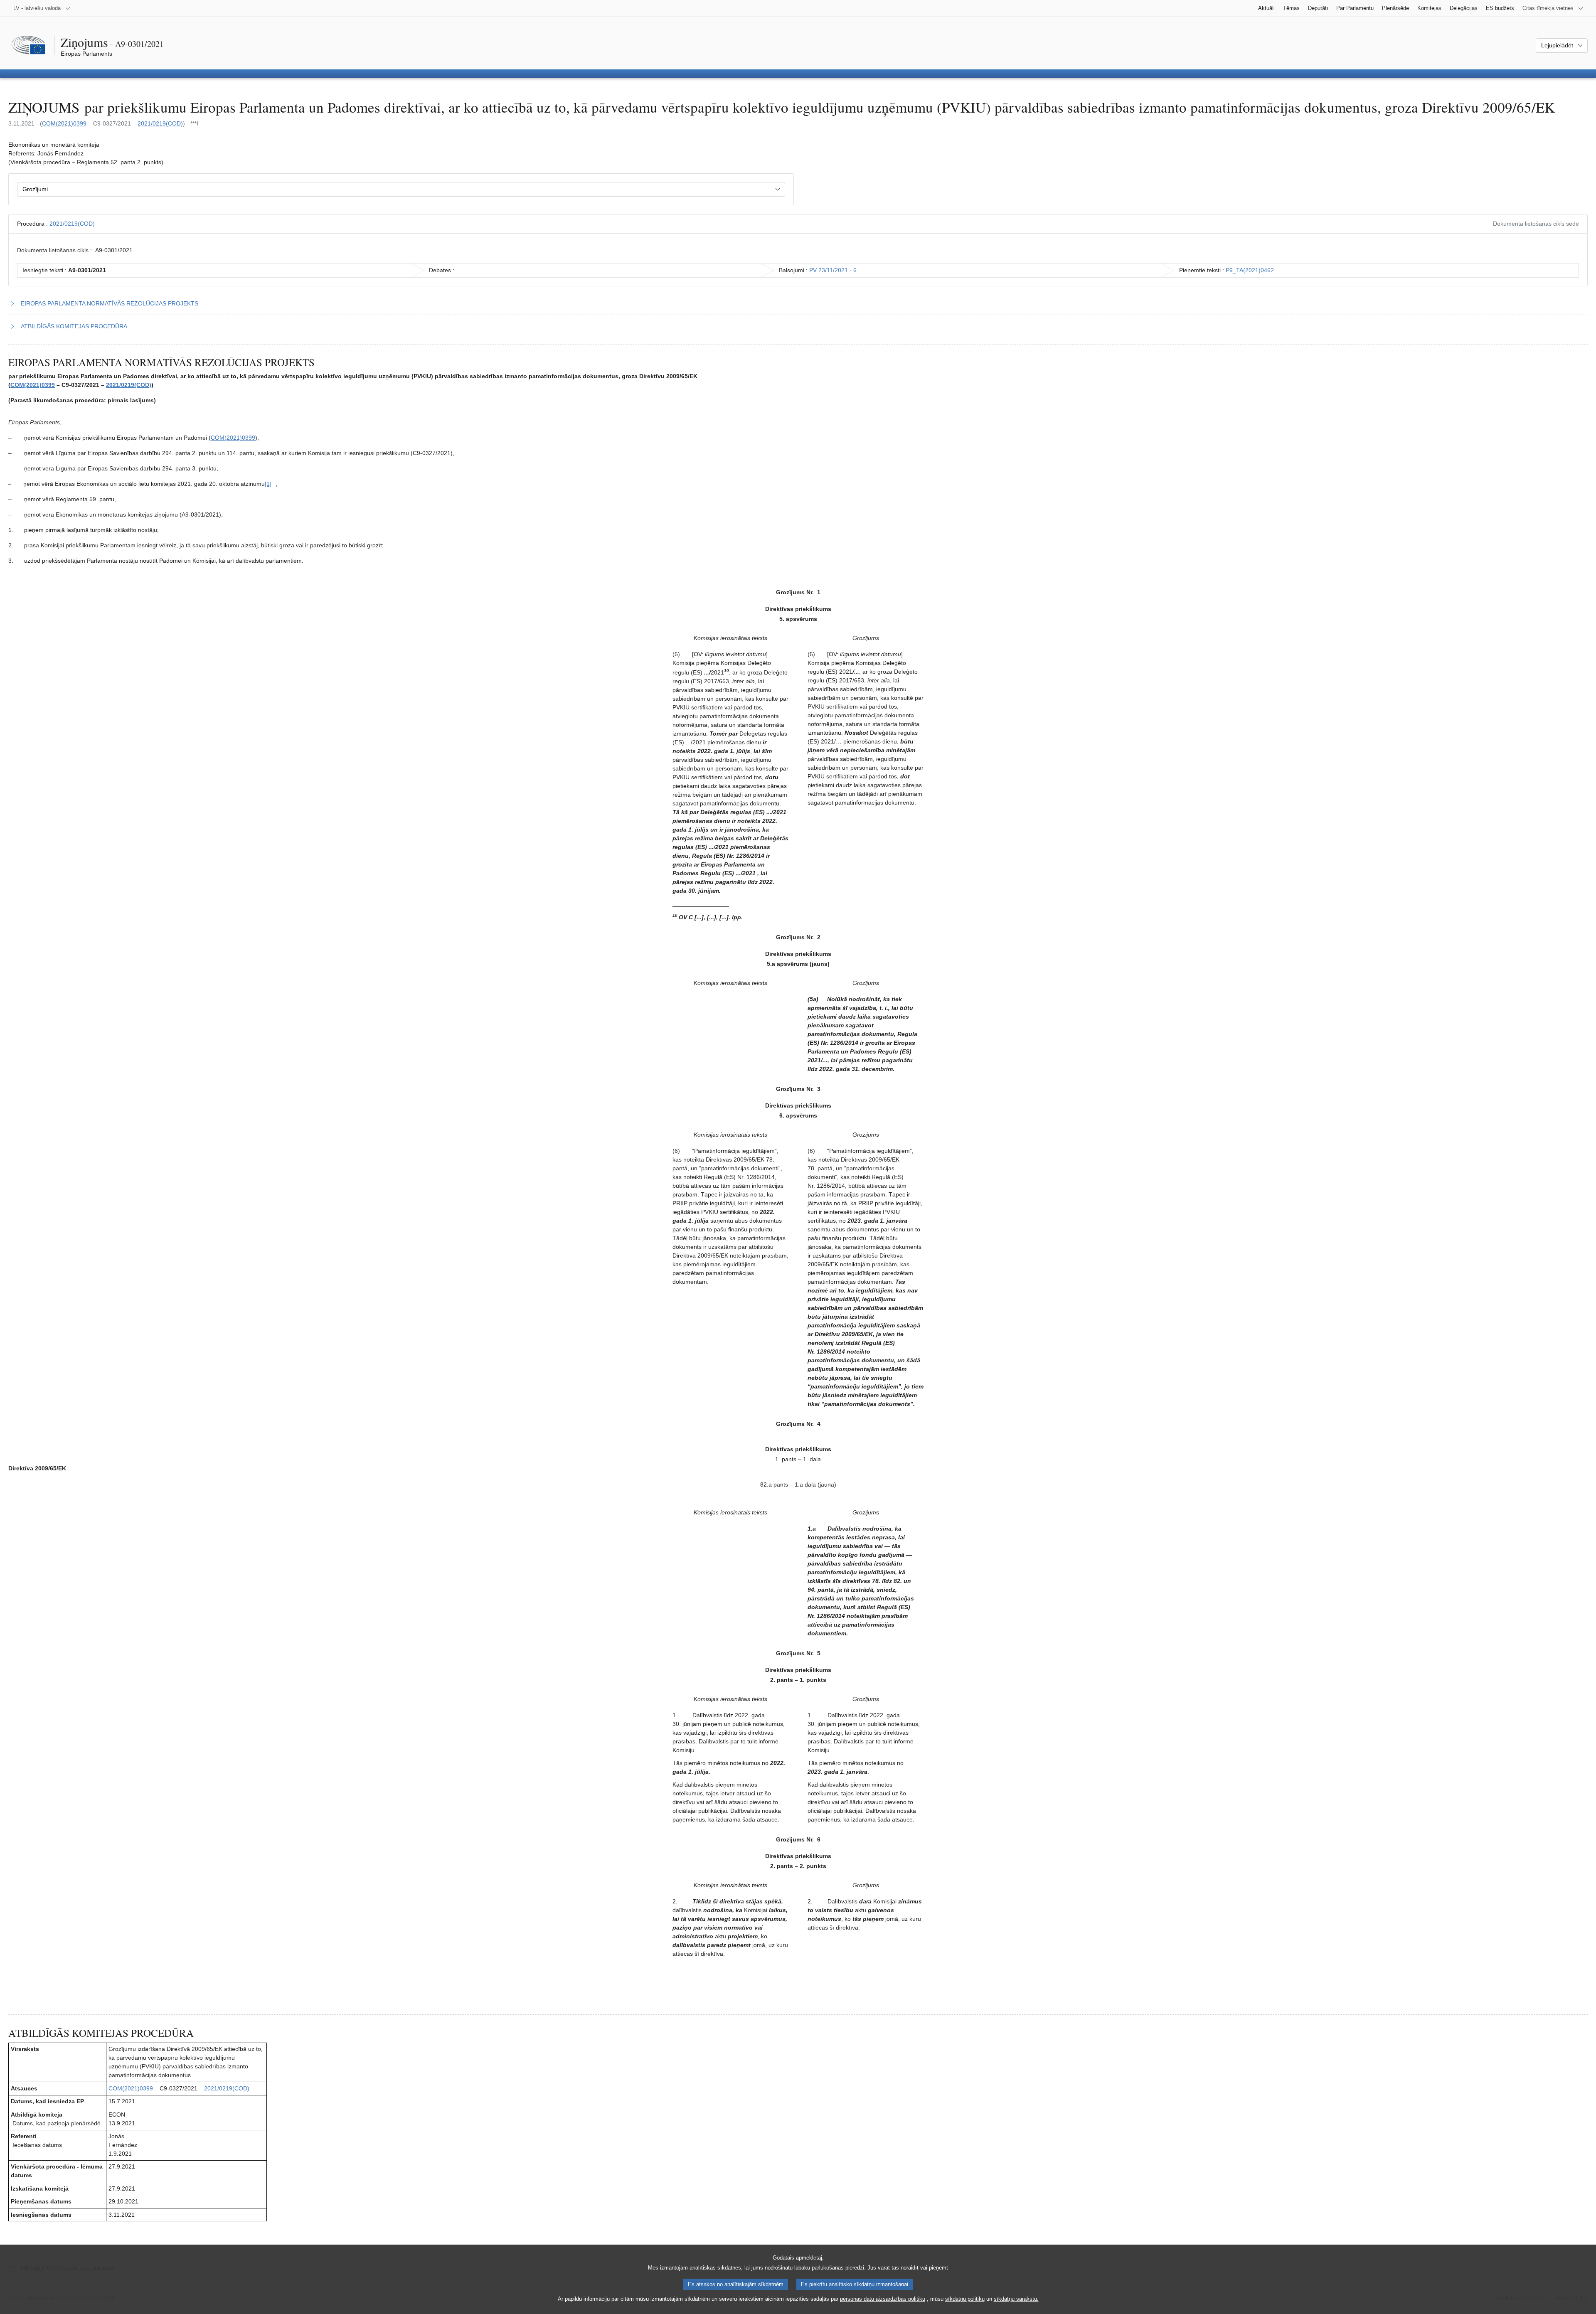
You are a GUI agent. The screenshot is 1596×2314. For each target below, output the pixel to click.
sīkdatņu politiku (965, 2299)
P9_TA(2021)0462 (1250, 270)
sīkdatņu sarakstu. (1016, 2299)
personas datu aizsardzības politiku (883, 2299)
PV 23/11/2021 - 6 (833, 270)
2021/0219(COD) (160, 123)
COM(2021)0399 (64, 123)
